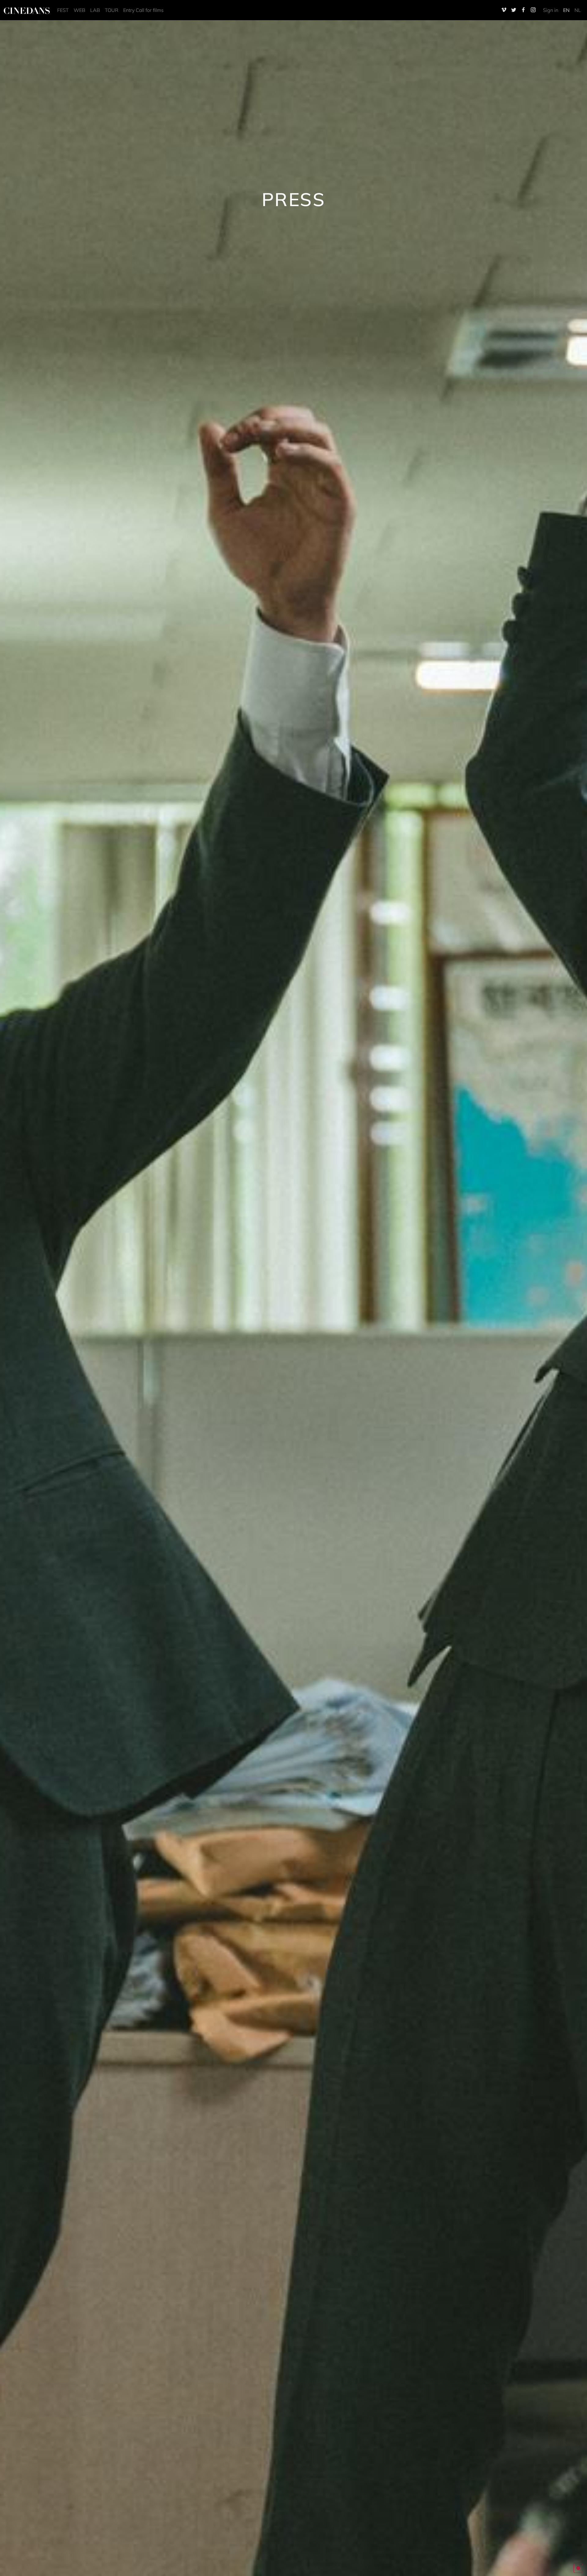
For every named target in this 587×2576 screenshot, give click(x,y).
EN (566, 10)
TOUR (112, 10)
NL (578, 10)
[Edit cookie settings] (578, 2568)
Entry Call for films (143, 10)
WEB (79, 10)
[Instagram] (533, 10)
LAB (95, 10)
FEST (63, 10)
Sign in (551, 10)
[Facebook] (523, 10)
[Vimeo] (504, 10)
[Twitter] (514, 10)
